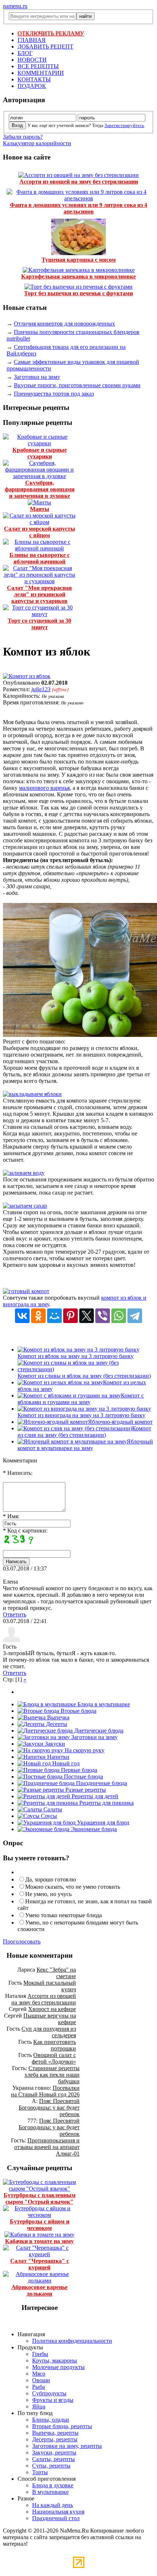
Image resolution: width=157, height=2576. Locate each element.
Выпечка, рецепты (55, 2433)
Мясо (39, 2374)
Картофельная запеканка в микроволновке (78, 276)
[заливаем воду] (24, 1173)
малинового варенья (44, 788)
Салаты (52, 1809)
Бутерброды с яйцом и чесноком (40, 2225)
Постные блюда (83, 1777)
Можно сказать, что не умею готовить (73, 1887)
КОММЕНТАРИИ (41, 73)
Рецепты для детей (94, 1796)
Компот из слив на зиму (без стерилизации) (84, 1432)
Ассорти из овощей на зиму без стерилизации (79, 182)
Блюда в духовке (53, 2485)
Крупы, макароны (55, 2360)
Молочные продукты (58, 2367)
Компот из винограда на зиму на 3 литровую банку (81, 1415)
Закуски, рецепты (54, 2452)
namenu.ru (15, 6)
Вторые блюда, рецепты (62, 2426)
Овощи (41, 2380)
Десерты (56, 1724)
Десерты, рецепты (55, 2439)
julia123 (41, 689)
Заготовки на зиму (37, 377)
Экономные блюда (93, 1829)
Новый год (65, 1763)
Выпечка (58, 1717)
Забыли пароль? (23, 137)
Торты (40, 2472)
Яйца (39, 2406)
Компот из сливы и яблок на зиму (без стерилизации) (84, 1376)
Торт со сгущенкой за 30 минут (39, 624)
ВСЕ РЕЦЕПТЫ (38, 66)
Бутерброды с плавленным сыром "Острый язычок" (40, 2198)
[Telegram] (135, 1316)
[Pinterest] (70, 1316)
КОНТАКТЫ (34, 79)
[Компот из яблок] (27, 676)
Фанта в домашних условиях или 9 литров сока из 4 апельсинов (78, 208)
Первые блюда (78, 1770)
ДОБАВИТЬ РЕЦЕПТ (45, 47)
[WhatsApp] (119, 1316)
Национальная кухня (58, 2512)
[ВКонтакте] (22, 1316)
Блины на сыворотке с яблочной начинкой (40, 558)
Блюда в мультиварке (103, 1704)
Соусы (48, 1816)
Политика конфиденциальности (72, 2341)
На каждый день (53, 2505)
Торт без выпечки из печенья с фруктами (78, 293)
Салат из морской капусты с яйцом (40, 532)
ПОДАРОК (32, 86)
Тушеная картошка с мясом (79, 260)
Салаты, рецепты (53, 2459)
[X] (87, 1316)
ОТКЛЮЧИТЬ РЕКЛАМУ (51, 33)
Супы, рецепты (51, 2466)
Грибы (40, 2354)
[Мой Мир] (54, 1316)
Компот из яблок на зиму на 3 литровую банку (76, 1356)
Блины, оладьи (51, 2420)
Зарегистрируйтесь (124, 125)
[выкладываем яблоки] (32, 1094)
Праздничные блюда (101, 1783)
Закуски (54, 1744)
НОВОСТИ (32, 60)
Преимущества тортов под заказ (54, 394)
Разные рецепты (85, 1790)
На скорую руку (84, 1750)
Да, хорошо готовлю (51, 1879)
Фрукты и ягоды (53, 2400)
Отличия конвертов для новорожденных (64, 324)
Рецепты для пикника (106, 1803)
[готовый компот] (26, 1291)
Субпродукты (49, 2393)
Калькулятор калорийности (37, 143)
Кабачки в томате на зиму (39, 2241)
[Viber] (103, 1316)
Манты (40, 509)
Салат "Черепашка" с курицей (40, 2264)
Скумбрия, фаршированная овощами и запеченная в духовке (40, 489)
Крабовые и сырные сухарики (40, 453)
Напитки (58, 1757)
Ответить (15, 1614)
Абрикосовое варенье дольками (39, 2290)
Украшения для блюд (102, 1823)
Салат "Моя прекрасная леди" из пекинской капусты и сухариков (39, 594)
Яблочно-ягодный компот (120, 1422)
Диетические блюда (98, 1731)
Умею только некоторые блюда (64, 1915)
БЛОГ (25, 53)
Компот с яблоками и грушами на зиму (81, 1399)
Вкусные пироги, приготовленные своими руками (77, 385)
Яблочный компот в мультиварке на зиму (85, 1445)
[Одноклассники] (38, 1316)
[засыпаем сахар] (25, 1206)
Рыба (39, 2387)
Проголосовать (22, 1941)
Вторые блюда (78, 1711)
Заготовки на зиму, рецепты (67, 2446)
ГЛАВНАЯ (32, 40)
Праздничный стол (56, 2518)
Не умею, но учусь (48, 1894)
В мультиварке (50, 2492)
